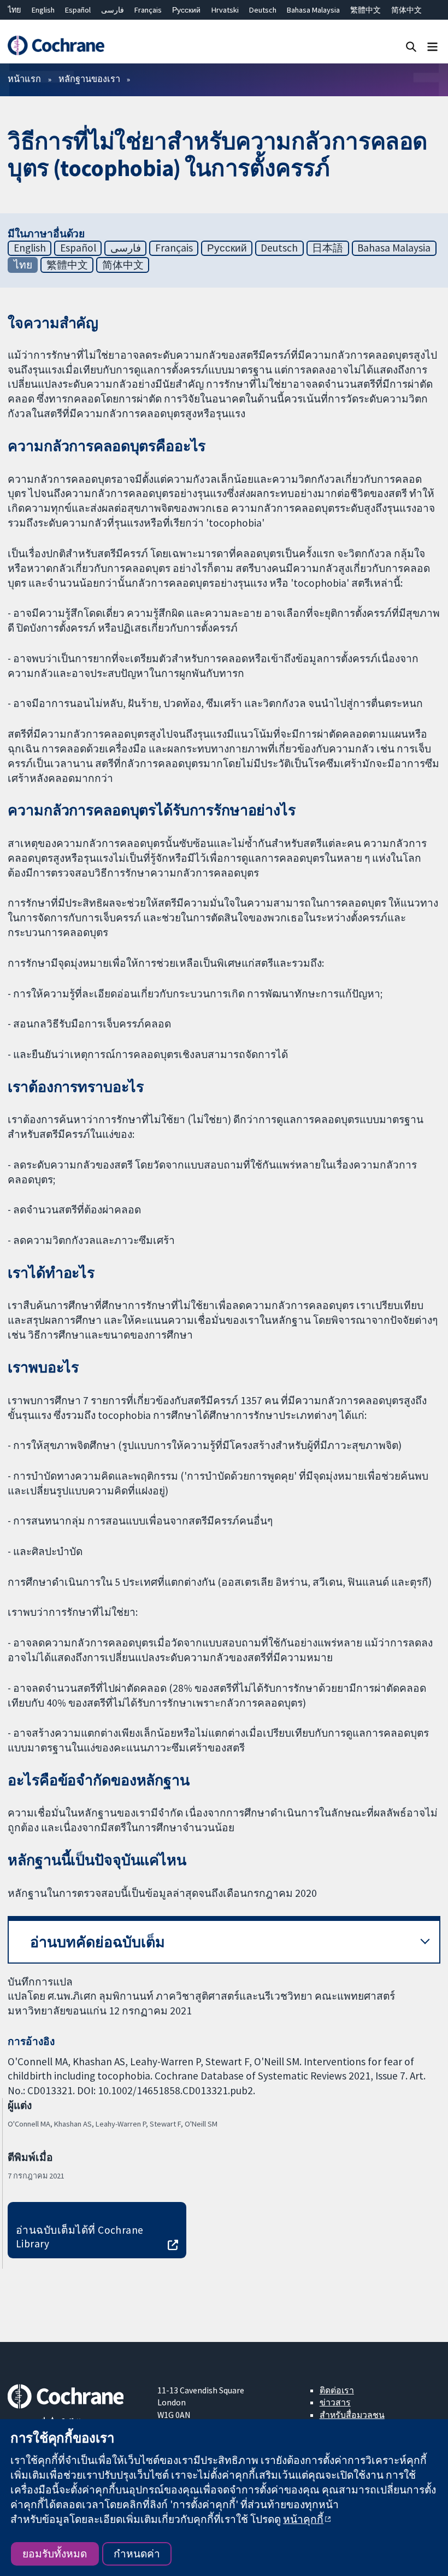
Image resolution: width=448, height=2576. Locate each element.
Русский (186, 10)
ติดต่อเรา (337, 2390)
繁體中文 (366, 10)
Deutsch (263, 10)
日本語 (328, 248)
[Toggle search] (411, 46)
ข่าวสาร (335, 2402)
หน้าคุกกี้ (303, 2519)
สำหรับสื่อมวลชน (352, 2415)
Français (148, 10)
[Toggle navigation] (432, 46)
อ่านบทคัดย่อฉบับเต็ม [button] (98, 1942)
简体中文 (406, 10)
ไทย (14, 10)
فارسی (113, 10)
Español (78, 10)
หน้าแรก (24, 79)
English (43, 10)
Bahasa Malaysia (313, 10)
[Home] (56, 46)
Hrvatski (225, 10)
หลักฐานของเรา (89, 79)
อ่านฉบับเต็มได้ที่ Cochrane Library (80, 2237)
